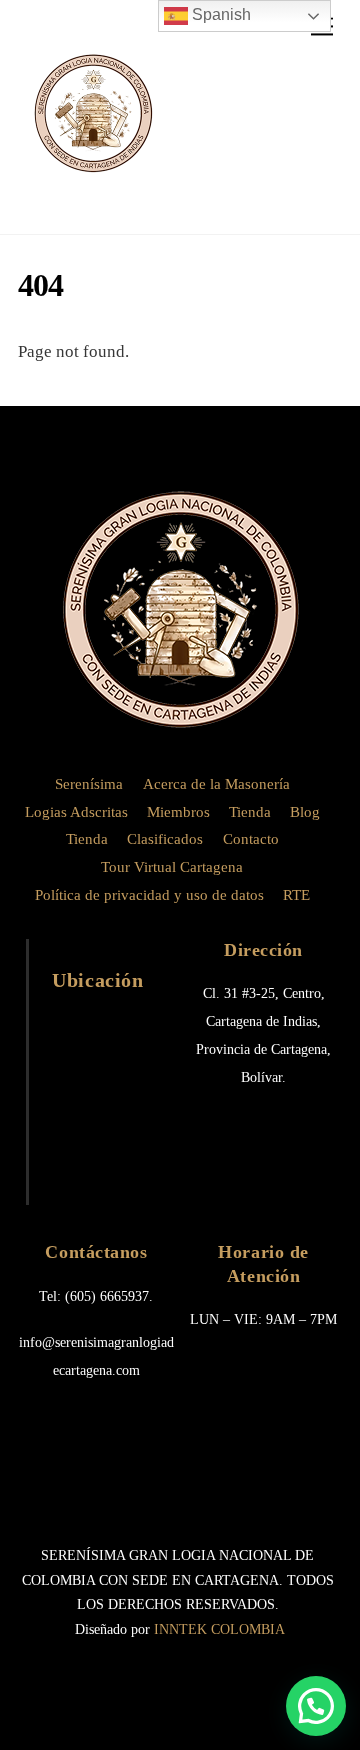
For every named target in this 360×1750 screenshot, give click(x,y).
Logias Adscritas (76, 812)
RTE (296, 895)
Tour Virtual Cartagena (172, 867)
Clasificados (165, 839)
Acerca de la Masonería (216, 784)
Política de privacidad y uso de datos (149, 895)
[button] (316, 1706)
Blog (305, 812)
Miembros (178, 812)
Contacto (251, 839)
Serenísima (89, 784)
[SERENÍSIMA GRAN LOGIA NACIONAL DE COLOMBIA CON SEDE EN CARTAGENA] (93, 181)
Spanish (219, 14)
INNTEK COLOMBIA (219, 1629)
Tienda (250, 812)
